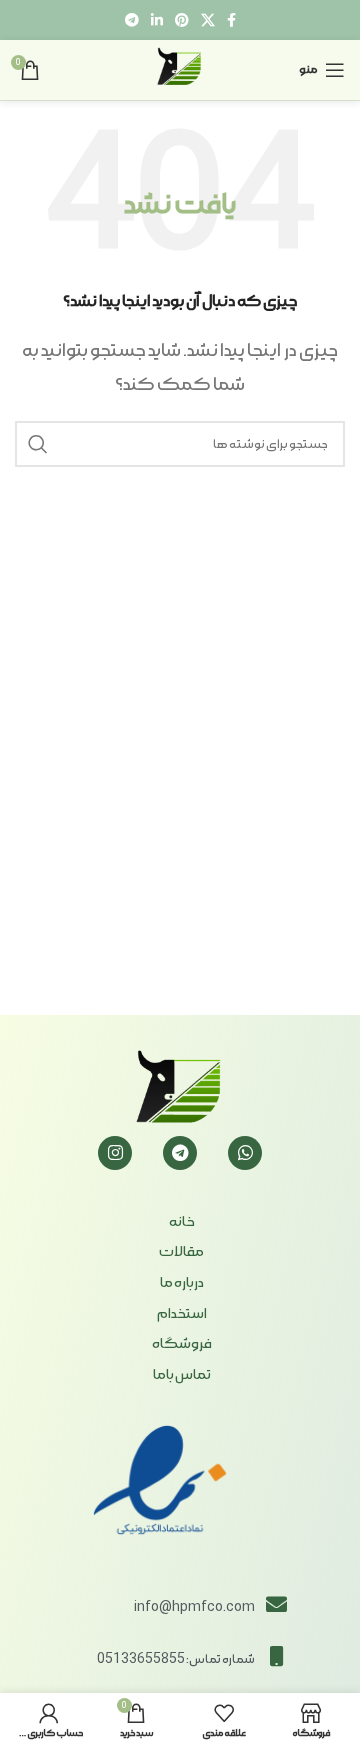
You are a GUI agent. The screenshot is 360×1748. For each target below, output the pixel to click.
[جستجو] (38, 444)
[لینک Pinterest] (182, 20)
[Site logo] (180, 67)
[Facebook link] (231, 20)
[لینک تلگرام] (132, 20)
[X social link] (208, 20)
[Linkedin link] (157, 20)
